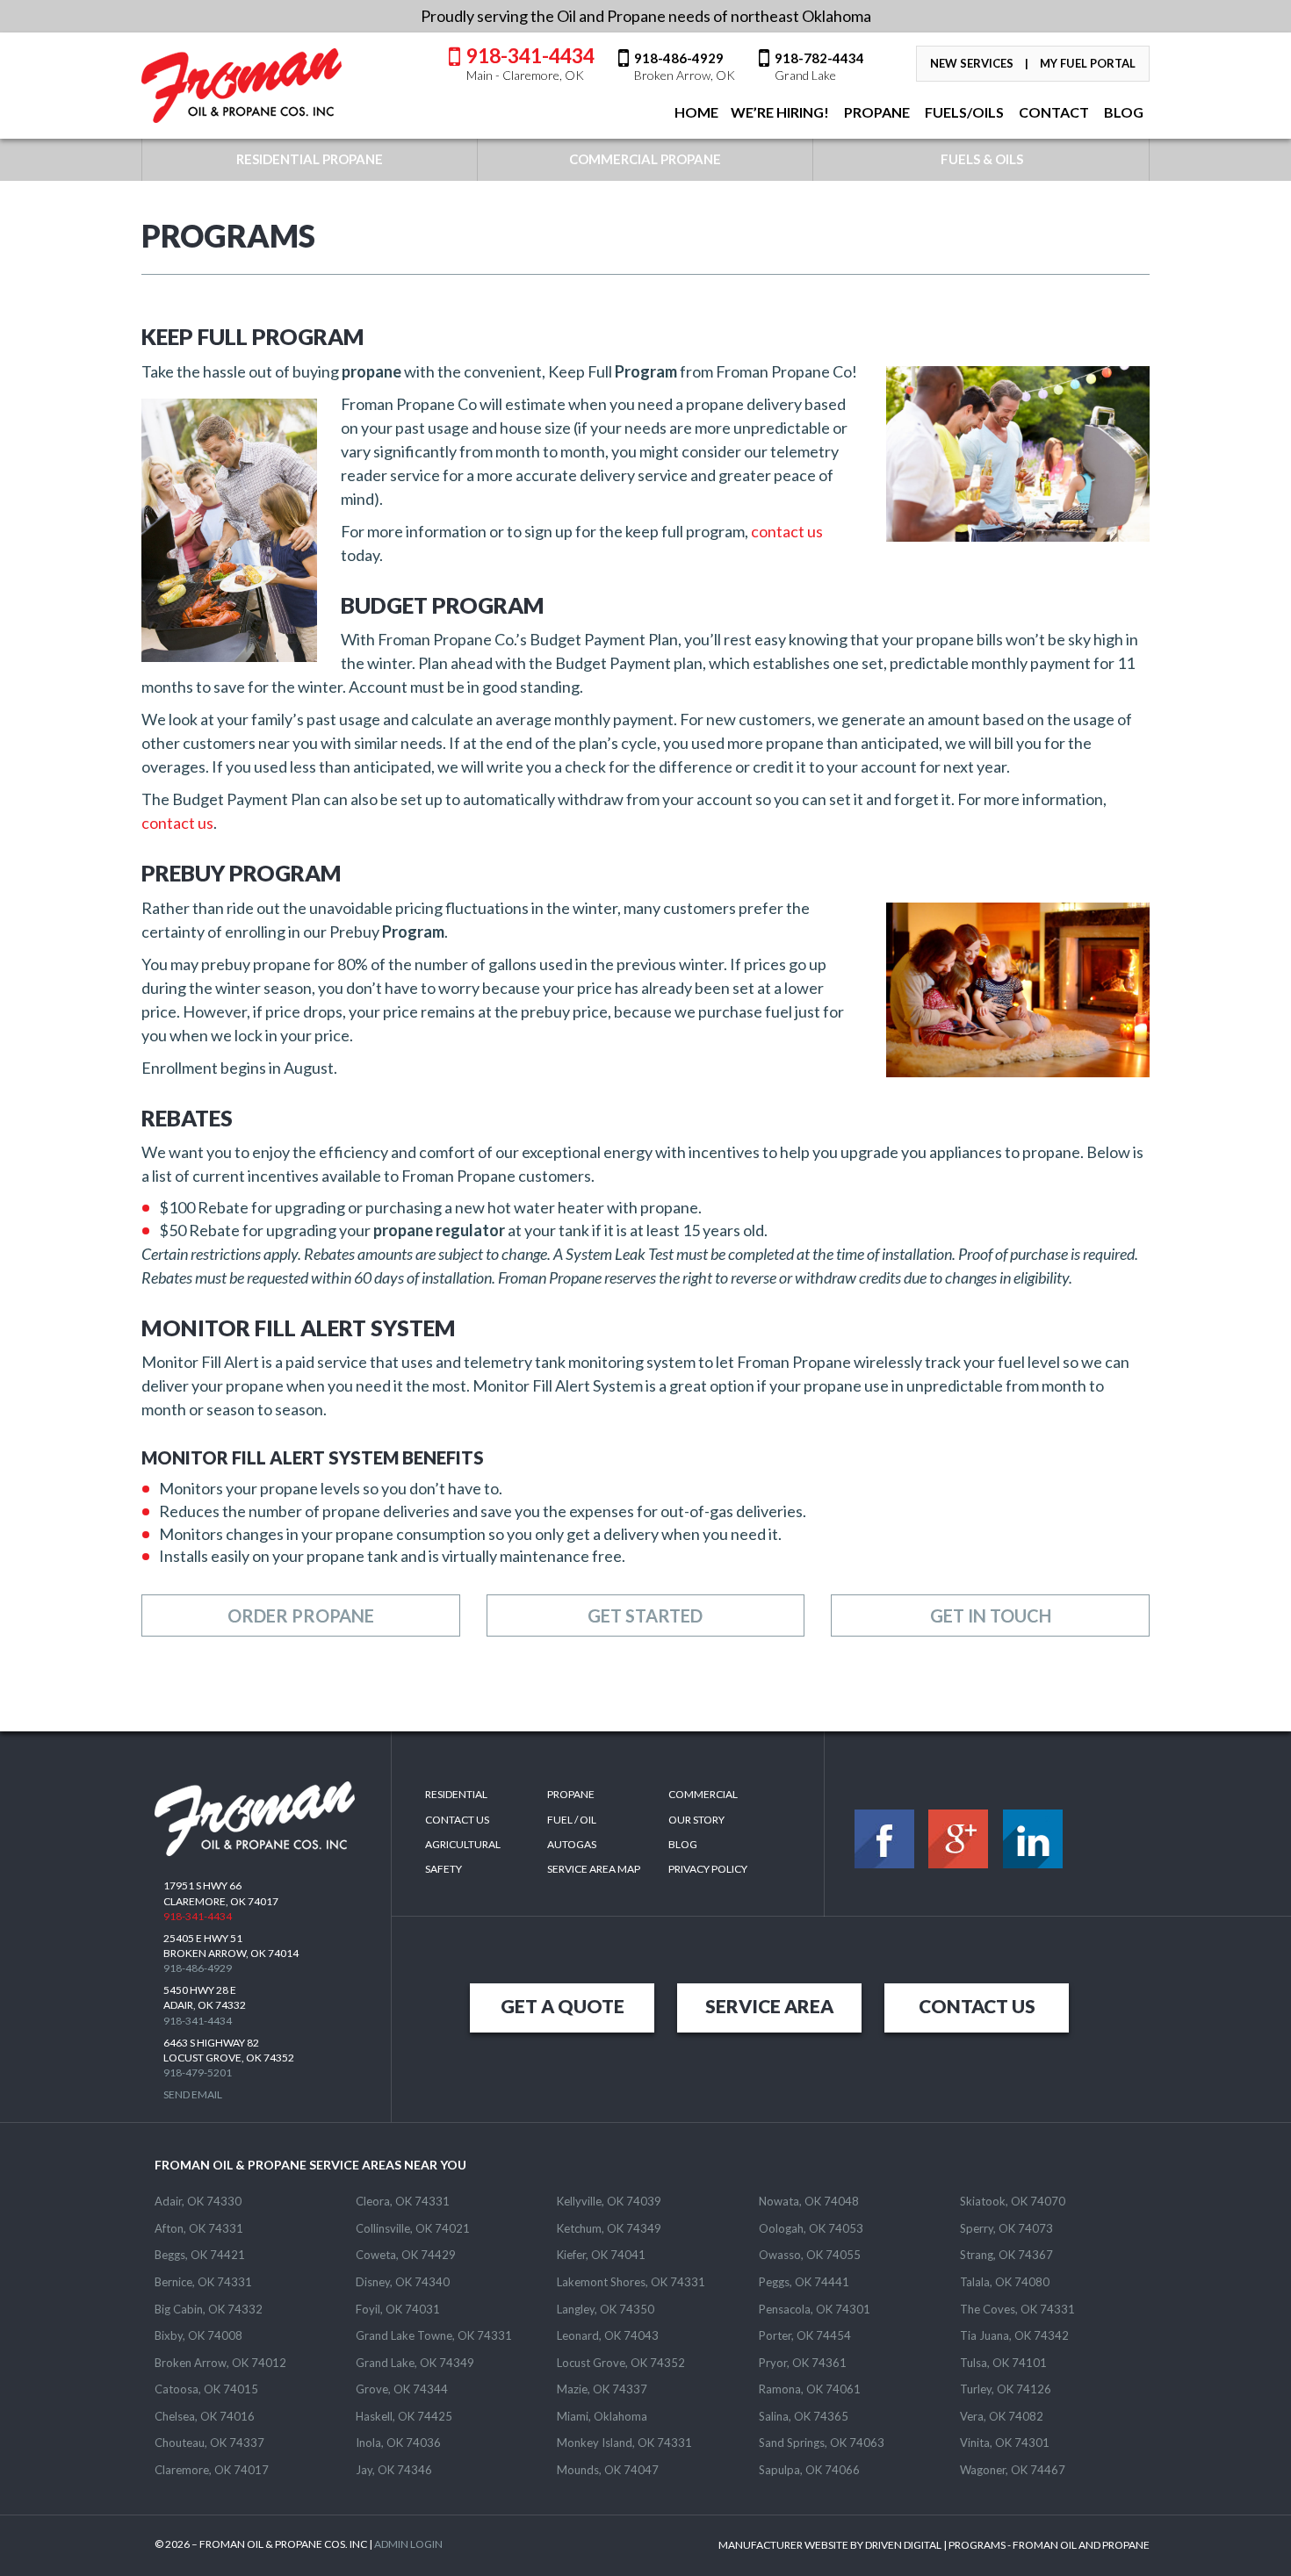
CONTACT (1053, 112)
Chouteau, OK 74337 (209, 2443)
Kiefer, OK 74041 (601, 2255)
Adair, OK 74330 (198, 2201)
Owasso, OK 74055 (810, 2255)
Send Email (193, 2094)
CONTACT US (977, 2006)
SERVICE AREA (769, 2006)
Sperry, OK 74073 (1006, 2228)
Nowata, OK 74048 (809, 2201)
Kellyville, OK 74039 (609, 2201)
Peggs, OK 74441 (804, 2282)
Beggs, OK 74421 (200, 2255)
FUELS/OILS (963, 112)
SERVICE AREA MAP (594, 1869)
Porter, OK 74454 (805, 2335)
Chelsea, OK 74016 (205, 2416)
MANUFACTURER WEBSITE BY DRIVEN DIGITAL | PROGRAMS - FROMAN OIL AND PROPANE (934, 2545)
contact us (787, 531)
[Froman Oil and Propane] (242, 86)
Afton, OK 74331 (199, 2228)
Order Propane (301, 1615)
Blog (683, 1844)
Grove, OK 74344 (402, 2389)
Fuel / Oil (572, 1820)
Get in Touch (991, 1615)
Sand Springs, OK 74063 (822, 2443)
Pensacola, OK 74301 (815, 2309)
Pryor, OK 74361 (803, 2363)
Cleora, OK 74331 (403, 2201)
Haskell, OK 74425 (404, 2416)
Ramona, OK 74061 (810, 2389)
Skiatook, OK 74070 (1013, 2201)
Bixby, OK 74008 (198, 2335)
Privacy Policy (708, 1869)
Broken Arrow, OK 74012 (220, 2363)
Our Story (696, 1820)
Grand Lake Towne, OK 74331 (434, 2335)
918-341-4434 (530, 62)
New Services (972, 63)
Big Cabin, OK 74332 (209, 2309)
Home (695, 112)
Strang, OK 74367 (1006, 2255)
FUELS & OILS (982, 159)
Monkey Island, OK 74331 (624, 2443)
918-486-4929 (685, 66)
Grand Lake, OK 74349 (415, 2363)
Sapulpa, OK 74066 (809, 2470)
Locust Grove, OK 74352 (621, 2363)
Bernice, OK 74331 (203, 2282)
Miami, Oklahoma (602, 2416)
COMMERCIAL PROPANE (645, 159)
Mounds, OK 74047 (608, 2470)
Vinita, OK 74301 (1005, 2443)
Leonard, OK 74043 (608, 2335)
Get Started (645, 1615)
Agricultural (463, 1844)
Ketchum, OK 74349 (609, 2228)
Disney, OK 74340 (403, 2282)
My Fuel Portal (1088, 63)
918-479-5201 (198, 2072)
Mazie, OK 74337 (602, 2389)
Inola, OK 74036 (398, 2443)
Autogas (572, 1844)
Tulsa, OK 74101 (1003, 2363)
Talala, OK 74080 (1005, 2282)
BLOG (1122, 112)
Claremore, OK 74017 (212, 2470)
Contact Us (457, 1820)
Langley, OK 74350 (606, 2309)
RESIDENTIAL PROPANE (310, 159)
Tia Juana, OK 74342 (1014, 2335)
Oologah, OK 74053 (811, 2228)
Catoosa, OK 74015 (206, 2389)
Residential (456, 1794)
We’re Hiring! (780, 112)
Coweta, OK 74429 (406, 2255)
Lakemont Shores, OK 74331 (631, 2282)
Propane (876, 112)
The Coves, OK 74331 (1017, 2309)
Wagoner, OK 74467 (1013, 2470)
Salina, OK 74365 (804, 2416)
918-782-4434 (819, 66)
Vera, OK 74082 (1002, 2416)
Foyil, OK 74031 (398, 2309)
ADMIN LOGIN (408, 2544)
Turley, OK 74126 (1006, 2389)
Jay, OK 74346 (394, 2470)
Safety (444, 1869)
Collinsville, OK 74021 (413, 2228)
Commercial (703, 1794)
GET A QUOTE (563, 2006)
